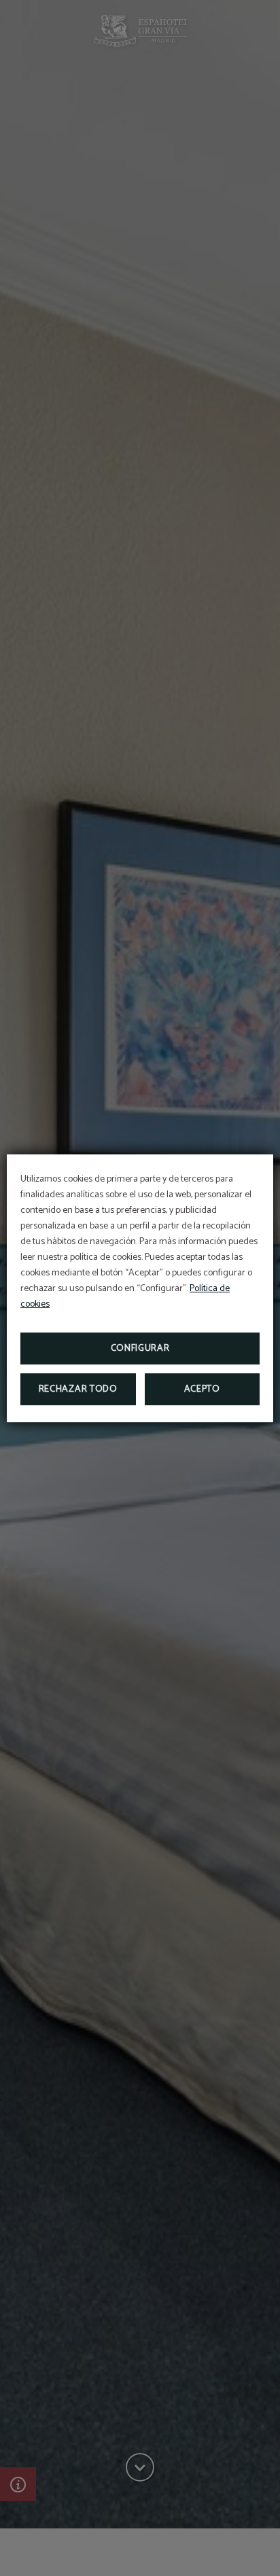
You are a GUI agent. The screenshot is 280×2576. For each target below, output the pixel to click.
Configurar (140, 1349)
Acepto (202, 1389)
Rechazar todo (78, 1389)
